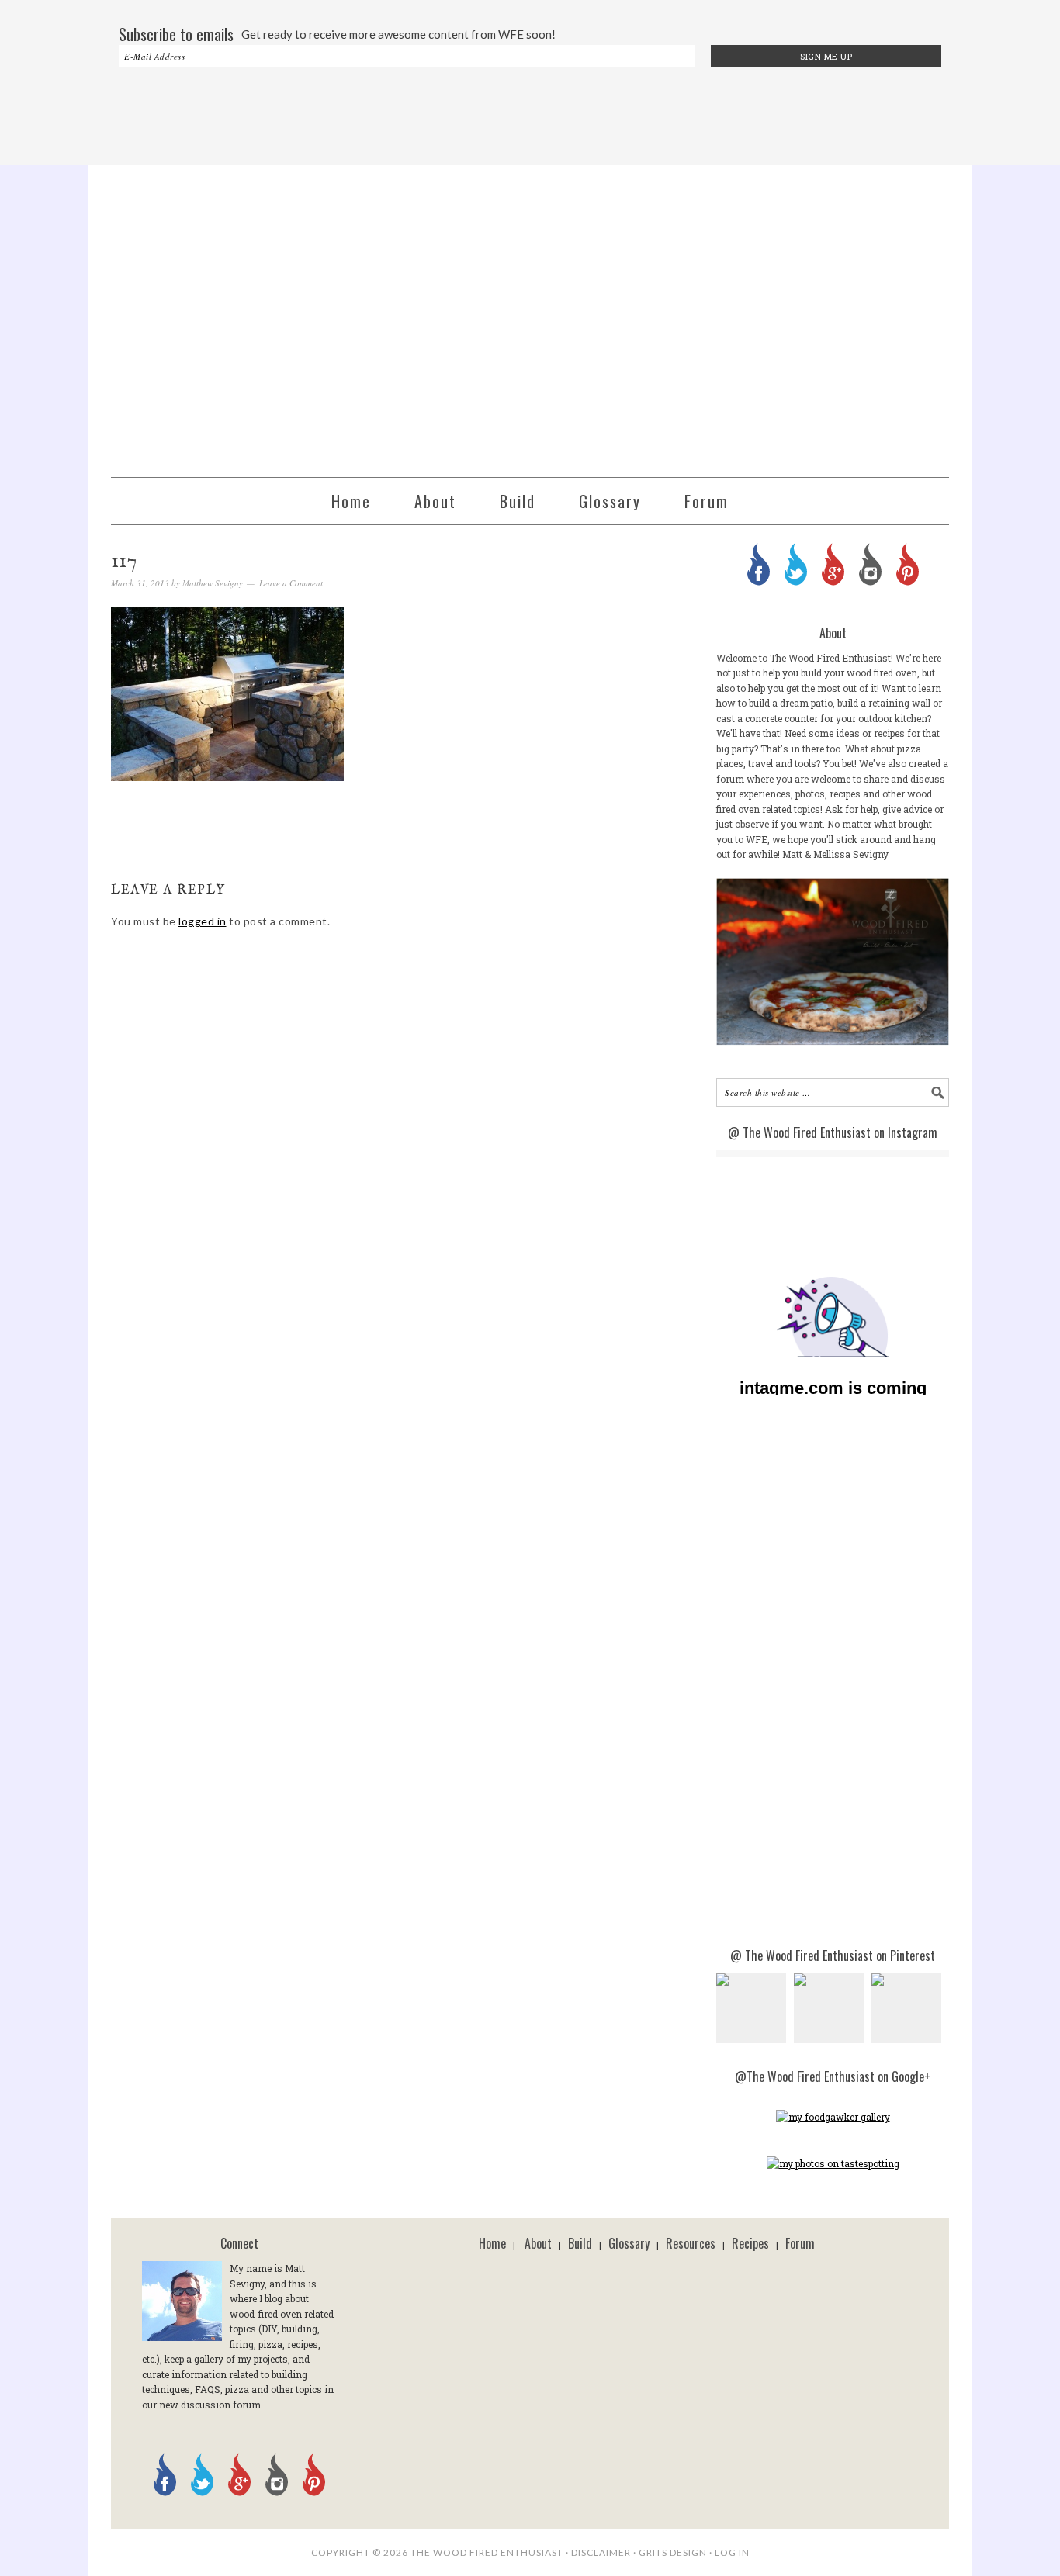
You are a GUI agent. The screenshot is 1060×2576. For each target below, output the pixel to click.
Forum (800, 2243)
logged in (203, 921)
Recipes (750, 2243)
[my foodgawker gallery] (833, 2117)
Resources (691, 2243)
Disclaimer (601, 2552)
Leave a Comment (291, 583)
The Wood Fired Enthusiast (530, 314)
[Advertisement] (530, 118)
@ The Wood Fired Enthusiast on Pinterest (833, 1955)
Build (580, 2243)
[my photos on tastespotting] (833, 2163)
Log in (732, 2552)
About (538, 2243)
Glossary (629, 2243)
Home (492, 2243)
